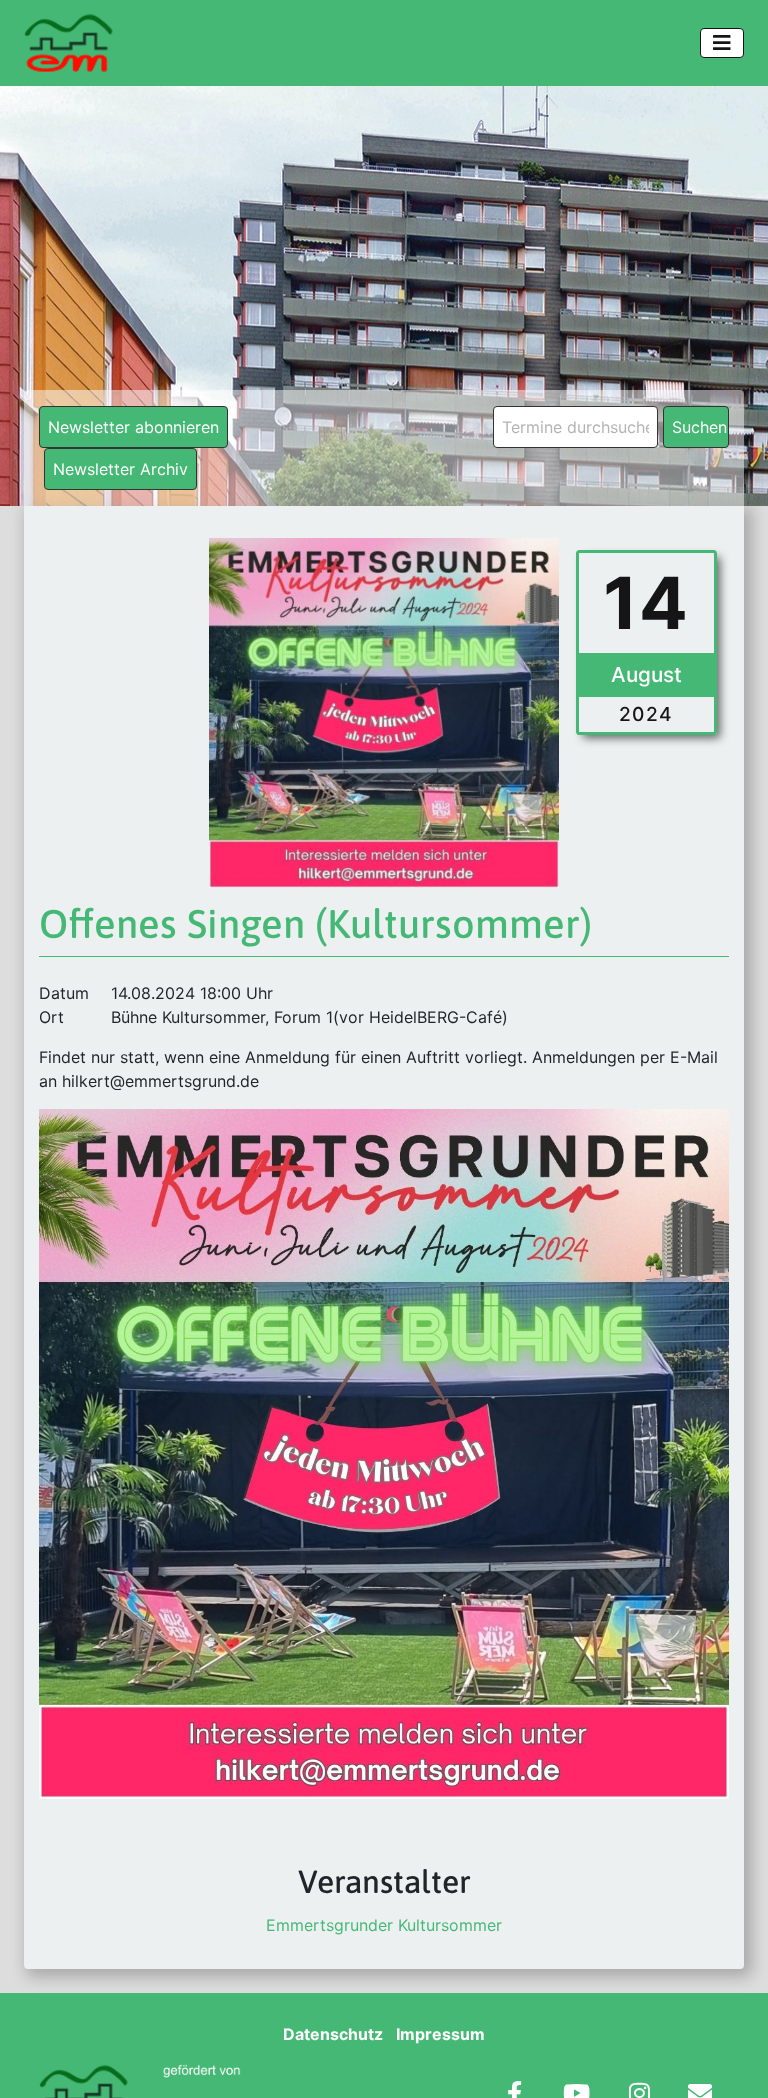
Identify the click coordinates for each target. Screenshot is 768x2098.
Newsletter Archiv (120, 469)
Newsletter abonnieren (133, 427)
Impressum (440, 2034)
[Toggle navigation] (722, 43)
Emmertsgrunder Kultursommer (384, 1925)
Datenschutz (333, 2034)
